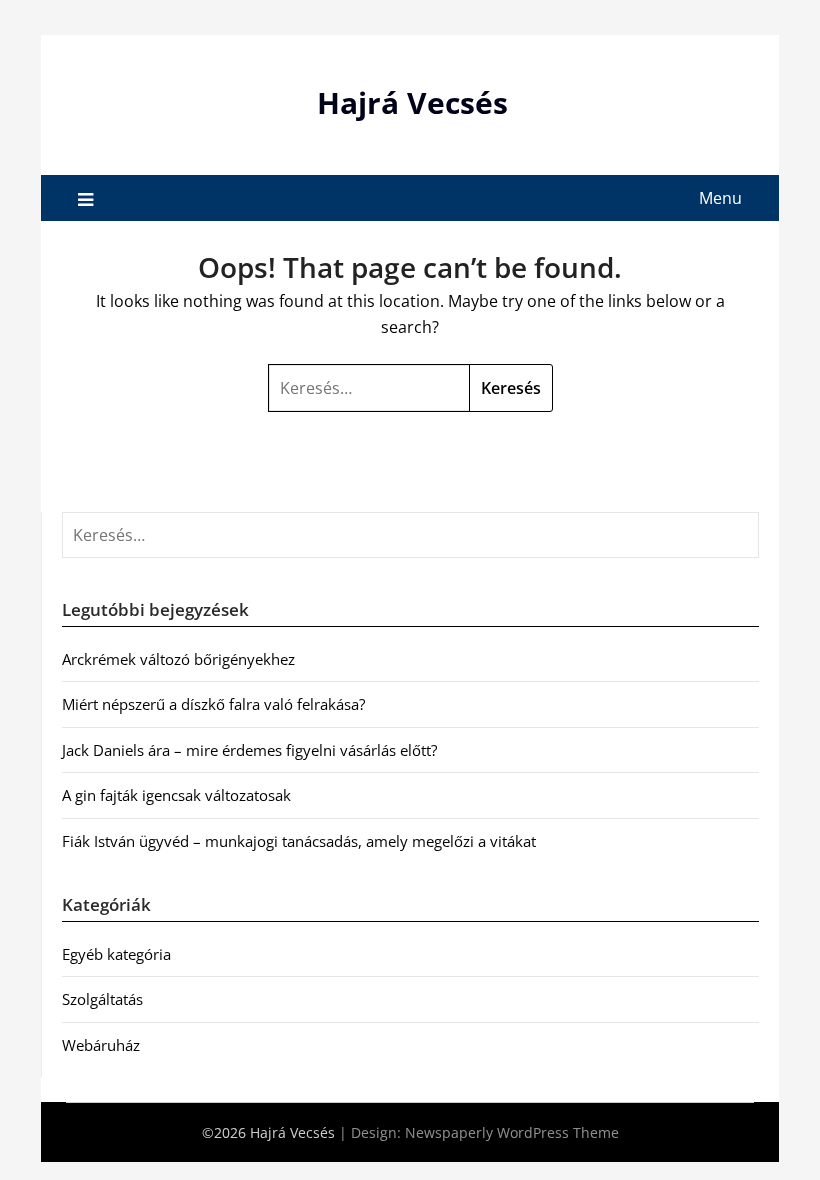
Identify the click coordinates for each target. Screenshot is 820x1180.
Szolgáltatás (102, 999)
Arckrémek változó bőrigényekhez (178, 659)
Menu (720, 198)
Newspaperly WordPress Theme (512, 1132)
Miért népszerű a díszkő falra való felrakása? (213, 704)
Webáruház (101, 1045)
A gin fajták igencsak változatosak (176, 795)
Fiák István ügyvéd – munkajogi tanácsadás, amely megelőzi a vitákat (299, 841)
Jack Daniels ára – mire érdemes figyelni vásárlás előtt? (249, 750)
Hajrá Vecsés (412, 102)
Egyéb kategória (116, 954)
